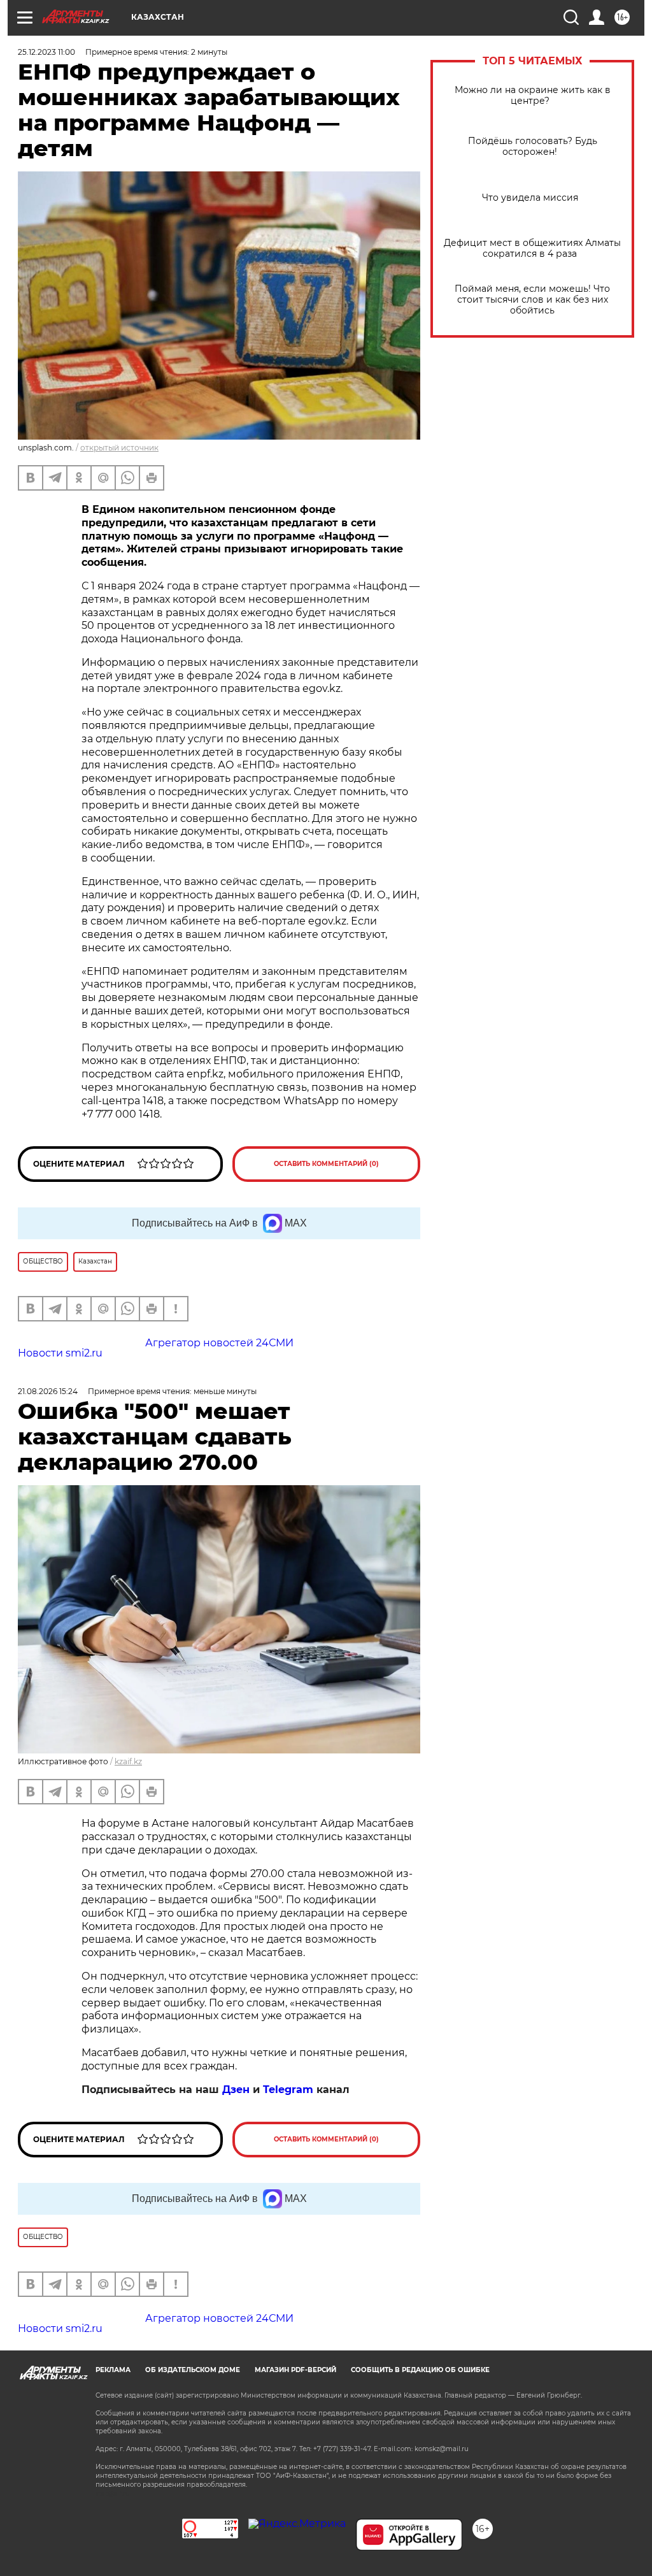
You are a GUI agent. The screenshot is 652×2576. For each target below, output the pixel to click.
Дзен (236, 2090)
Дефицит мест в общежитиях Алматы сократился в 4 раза (532, 248)
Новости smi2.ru (60, 1353)
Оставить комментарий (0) (326, 1164)
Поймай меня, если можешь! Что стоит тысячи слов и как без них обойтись (532, 300)
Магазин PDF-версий (295, 2370)
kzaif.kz (128, 1761)
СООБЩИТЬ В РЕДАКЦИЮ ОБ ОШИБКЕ (420, 2370)
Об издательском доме (193, 2370)
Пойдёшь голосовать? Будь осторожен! (533, 147)
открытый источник (119, 448)
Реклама (113, 2370)
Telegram (288, 2090)
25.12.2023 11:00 (46, 52)
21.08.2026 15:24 (48, 1391)
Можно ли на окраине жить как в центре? (533, 96)
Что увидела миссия (533, 198)
